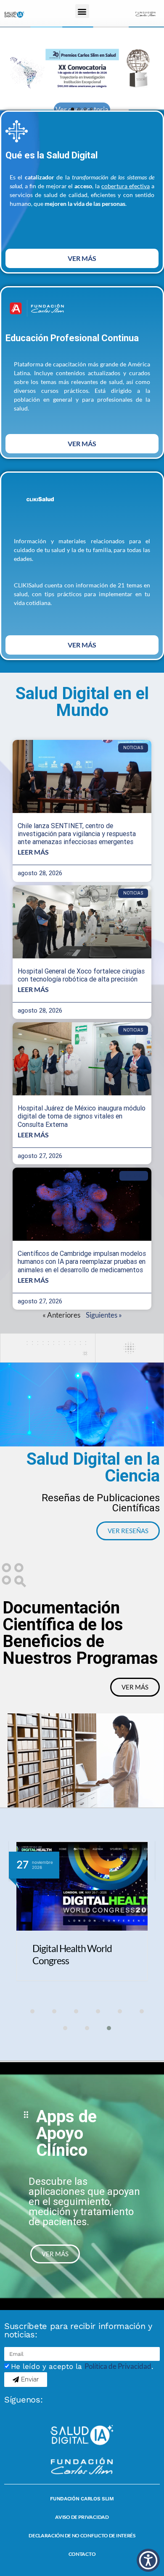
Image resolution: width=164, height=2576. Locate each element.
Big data (134, 1176)
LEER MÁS (33, 852)
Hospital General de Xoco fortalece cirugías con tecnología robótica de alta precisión (81, 975)
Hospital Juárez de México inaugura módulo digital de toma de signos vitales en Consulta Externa (82, 1116)
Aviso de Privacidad (82, 2517)
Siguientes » (104, 1315)
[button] (82, 11)
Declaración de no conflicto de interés (82, 2535)
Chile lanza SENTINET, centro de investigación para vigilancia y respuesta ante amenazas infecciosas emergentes (77, 834)
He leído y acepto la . (82, 2366)
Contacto (82, 2554)
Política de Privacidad (118, 2366)
